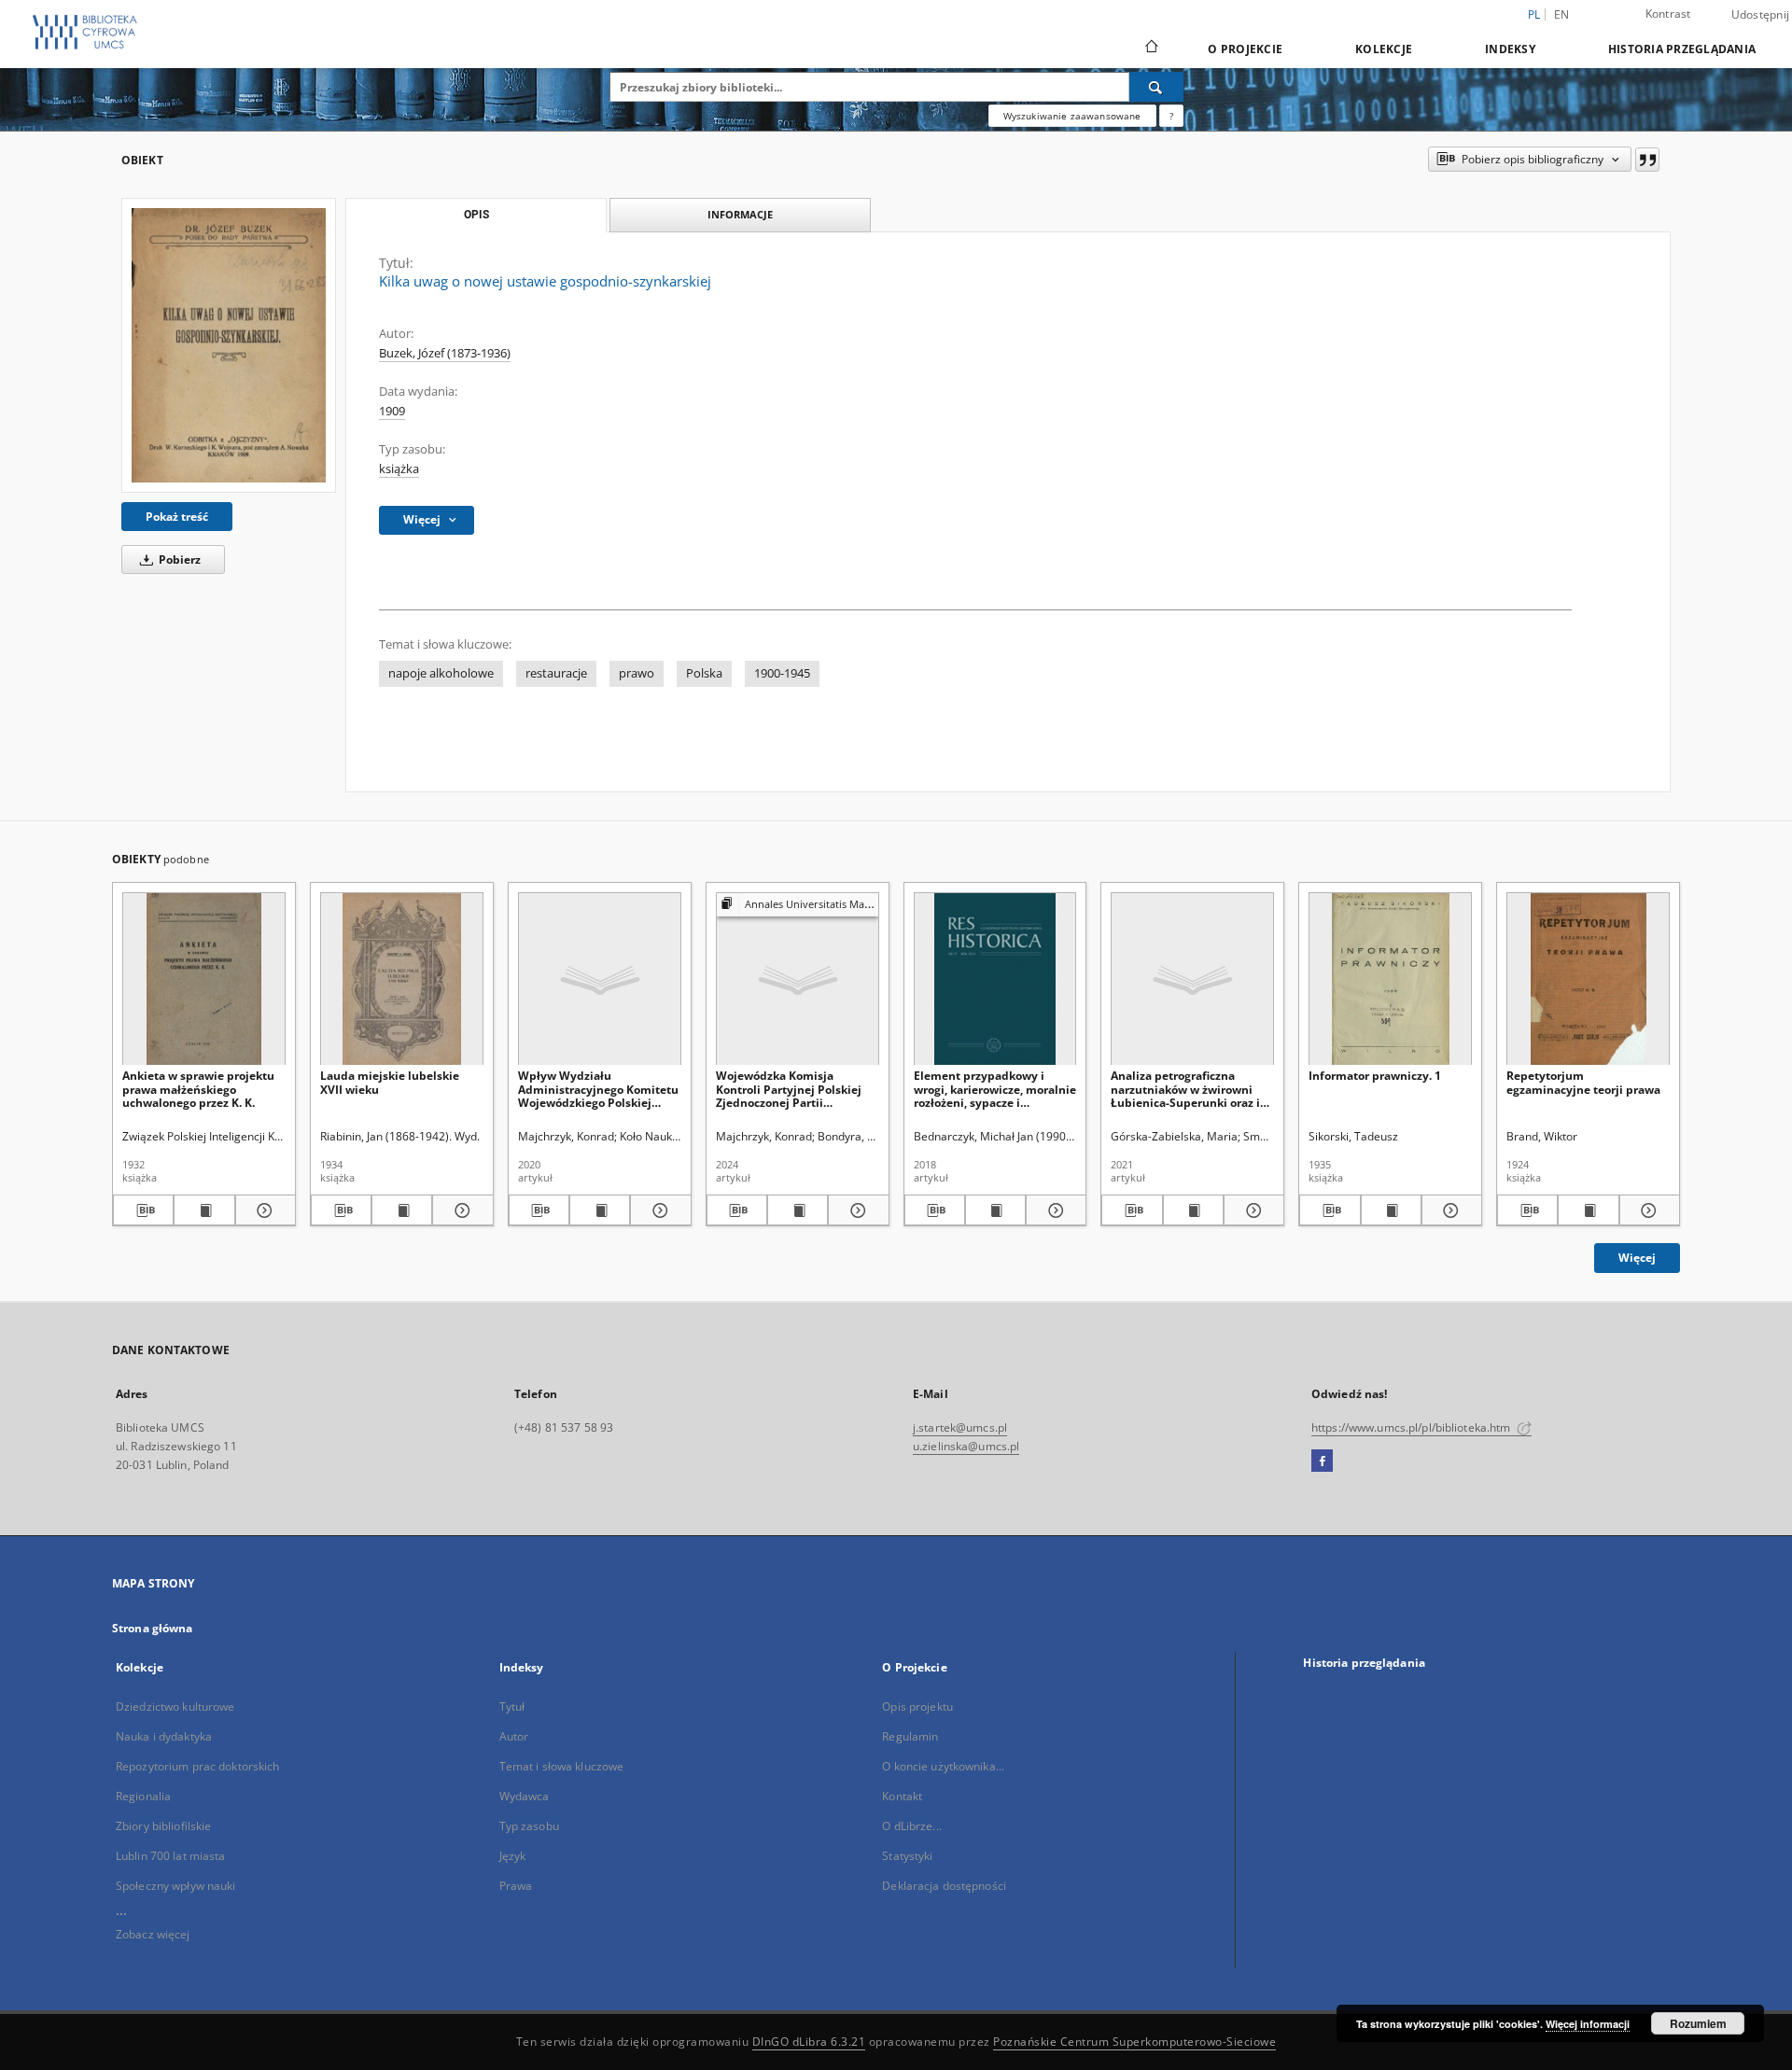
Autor (514, 1736)
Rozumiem (1698, 2023)
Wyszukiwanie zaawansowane (1072, 116)
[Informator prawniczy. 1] (1390, 979)
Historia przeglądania (1682, 49)
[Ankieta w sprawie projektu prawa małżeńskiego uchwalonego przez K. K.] (204, 979)
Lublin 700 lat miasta (171, 1856)
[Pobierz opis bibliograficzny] (143, 1210)
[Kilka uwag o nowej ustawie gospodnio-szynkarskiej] (229, 345)
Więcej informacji (1588, 2024)
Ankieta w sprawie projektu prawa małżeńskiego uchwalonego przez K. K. (198, 1089)
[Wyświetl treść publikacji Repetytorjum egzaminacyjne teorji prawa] (1588, 1210)
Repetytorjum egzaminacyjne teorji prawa (1583, 1082)
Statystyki (907, 1856)
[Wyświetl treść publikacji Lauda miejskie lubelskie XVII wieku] (402, 1210)
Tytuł (512, 1706)
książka (399, 469)
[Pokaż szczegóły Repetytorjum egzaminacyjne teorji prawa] (1647, 1210)
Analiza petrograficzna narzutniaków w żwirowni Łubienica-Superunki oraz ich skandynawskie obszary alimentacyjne (1192, 1089)
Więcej (1637, 1258)
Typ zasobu (529, 1826)
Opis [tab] (476, 215)
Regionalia (143, 1796)
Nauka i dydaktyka (164, 1736)
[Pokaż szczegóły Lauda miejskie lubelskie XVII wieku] (460, 1210)
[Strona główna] (1150, 49)
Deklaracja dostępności (944, 1886)
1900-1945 (782, 673)
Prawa (516, 1886)
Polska (704, 673)
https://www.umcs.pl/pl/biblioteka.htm (1413, 1427)
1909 (392, 411)
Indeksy (1510, 49)
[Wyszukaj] (1156, 87)
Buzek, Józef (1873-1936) (445, 353)
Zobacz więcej (153, 1934)
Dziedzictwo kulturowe (175, 1706)
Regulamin (910, 1736)
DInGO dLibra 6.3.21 (809, 2042)
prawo (637, 673)
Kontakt (902, 1796)
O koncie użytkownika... (943, 1766)
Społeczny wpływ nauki (176, 1886)
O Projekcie (1245, 49)
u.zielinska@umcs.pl (966, 1446)
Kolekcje (1384, 49)
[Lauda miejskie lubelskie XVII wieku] (402, 979)
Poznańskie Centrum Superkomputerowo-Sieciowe (1134, 2042)
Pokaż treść (177, 517)
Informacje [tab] (740, 214)
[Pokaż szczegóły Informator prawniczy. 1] (1449, 1210)
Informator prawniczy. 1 (1375, 1076)
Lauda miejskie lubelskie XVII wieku (390, 1082)
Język (513, 1856)
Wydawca (525, 1796)
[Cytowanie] (1647, 160)
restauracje (556, 673)
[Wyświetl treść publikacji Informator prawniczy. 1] (1391, 1210)
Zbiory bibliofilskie (163, 1826)
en (1562, 14)
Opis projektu (917, 1706)
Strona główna (153, 1628)
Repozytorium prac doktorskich (197, 1766)
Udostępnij (1761, 15)
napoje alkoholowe (441, 673)
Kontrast (1668, 14)
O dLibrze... (911, 1826)
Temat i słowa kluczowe (562, 1766)
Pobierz (178, 559)
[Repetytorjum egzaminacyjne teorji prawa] (1588, 979)
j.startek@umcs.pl (960, 1427)
